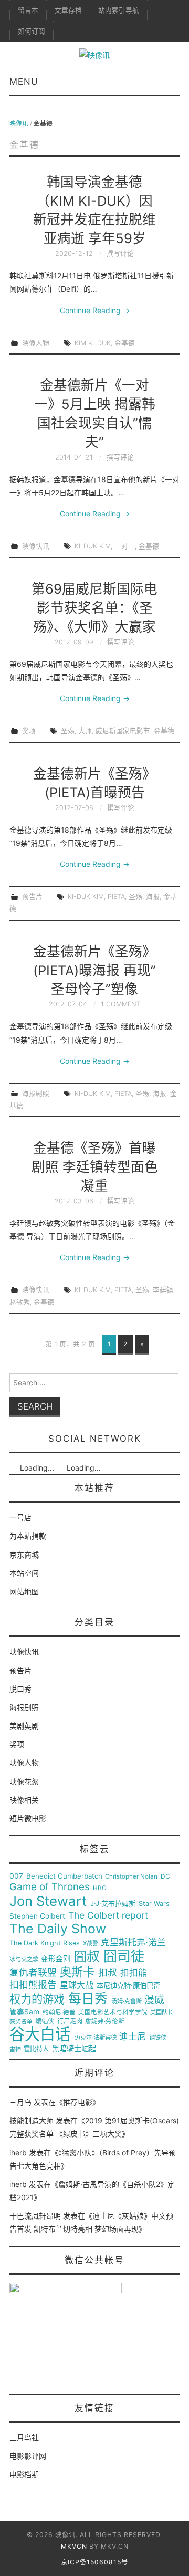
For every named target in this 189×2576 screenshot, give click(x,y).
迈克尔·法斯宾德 (96, 2038)
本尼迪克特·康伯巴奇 (128, 1986)
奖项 (29, 731)
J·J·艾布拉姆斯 (113, 1904)
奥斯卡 (77, 1972)
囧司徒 (124, 1956)
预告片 (32, 897)
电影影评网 (28, 2456)
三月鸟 (20, 2102)
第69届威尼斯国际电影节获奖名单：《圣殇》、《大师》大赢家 (94, 608)
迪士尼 (133, 2037)
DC (165, 1877)
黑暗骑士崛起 (74, 2049)
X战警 (91, 1944)
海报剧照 (36, 1094)
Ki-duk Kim (93, 546)
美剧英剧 (24, 1726)
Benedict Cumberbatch (64, 1876)
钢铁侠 (158, 2038)
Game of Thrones (50, 1887)
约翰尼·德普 (59, 2013)
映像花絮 (24, 1781)
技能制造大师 (31, 2120)
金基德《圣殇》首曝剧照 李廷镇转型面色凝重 (95, 1167)
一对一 (125, 546)
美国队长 (162, 2013)
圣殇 (68, 731)
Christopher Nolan (131, 1877)
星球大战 (77, 1985)
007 (16, 1876)
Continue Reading (95, 310)
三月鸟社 (24, 2437)
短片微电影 (28, 1818)
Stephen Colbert (37, 1916)
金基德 (125, 343)
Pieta (116, 897)
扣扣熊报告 (33, 1985)
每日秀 (88, 1999)
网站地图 (24, 1591)
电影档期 (24, 2474)
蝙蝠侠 (45, 2021)
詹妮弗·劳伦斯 (105, 2021)
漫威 (154, 2000)
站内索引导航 (119, 10)
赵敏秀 (20, 1302)
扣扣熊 (134, 1973)
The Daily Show (58, 1929)
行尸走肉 (70, 2021)
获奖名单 (21, 2022)
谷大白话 (40, 2034)
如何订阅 (31, 31)
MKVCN (74, 2546)
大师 (85, 731)
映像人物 (36, 343)
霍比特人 (36, 2049)
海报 (153, 897)
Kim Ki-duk (93, 343)
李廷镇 (163, 1290)
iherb (18, 2153)
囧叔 (87, 1957)
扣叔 (108, 1973)
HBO (100, 1888)
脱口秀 (20, 1689)
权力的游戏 (37, 2000)
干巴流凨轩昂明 (35, 2216)
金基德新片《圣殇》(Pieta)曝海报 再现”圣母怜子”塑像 (94, 970)
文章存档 (68, 10)
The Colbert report (108, 1915)
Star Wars (154, 1904)
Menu (24, 82)
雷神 (15, 2049)
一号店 (20, 1517)
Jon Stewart (48, 1901)
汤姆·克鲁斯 (127, 2001)
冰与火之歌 (24, 1959)
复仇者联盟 (33, 1973)
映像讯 (19, 123)
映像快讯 (36, 546)
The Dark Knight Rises (45, 1943)
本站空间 (24, 1573)
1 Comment (121, 1004)
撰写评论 (120, 253)
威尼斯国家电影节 (123, 731)
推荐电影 (78, 2102)
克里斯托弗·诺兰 (133, 1943)
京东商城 (24, 1555)
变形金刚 (56, 1959)
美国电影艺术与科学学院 (113, 2013)
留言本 (28, 10)
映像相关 (24, 1800)
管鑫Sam (24, 2012)
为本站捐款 (28, 1536)
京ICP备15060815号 (94, 2562)
